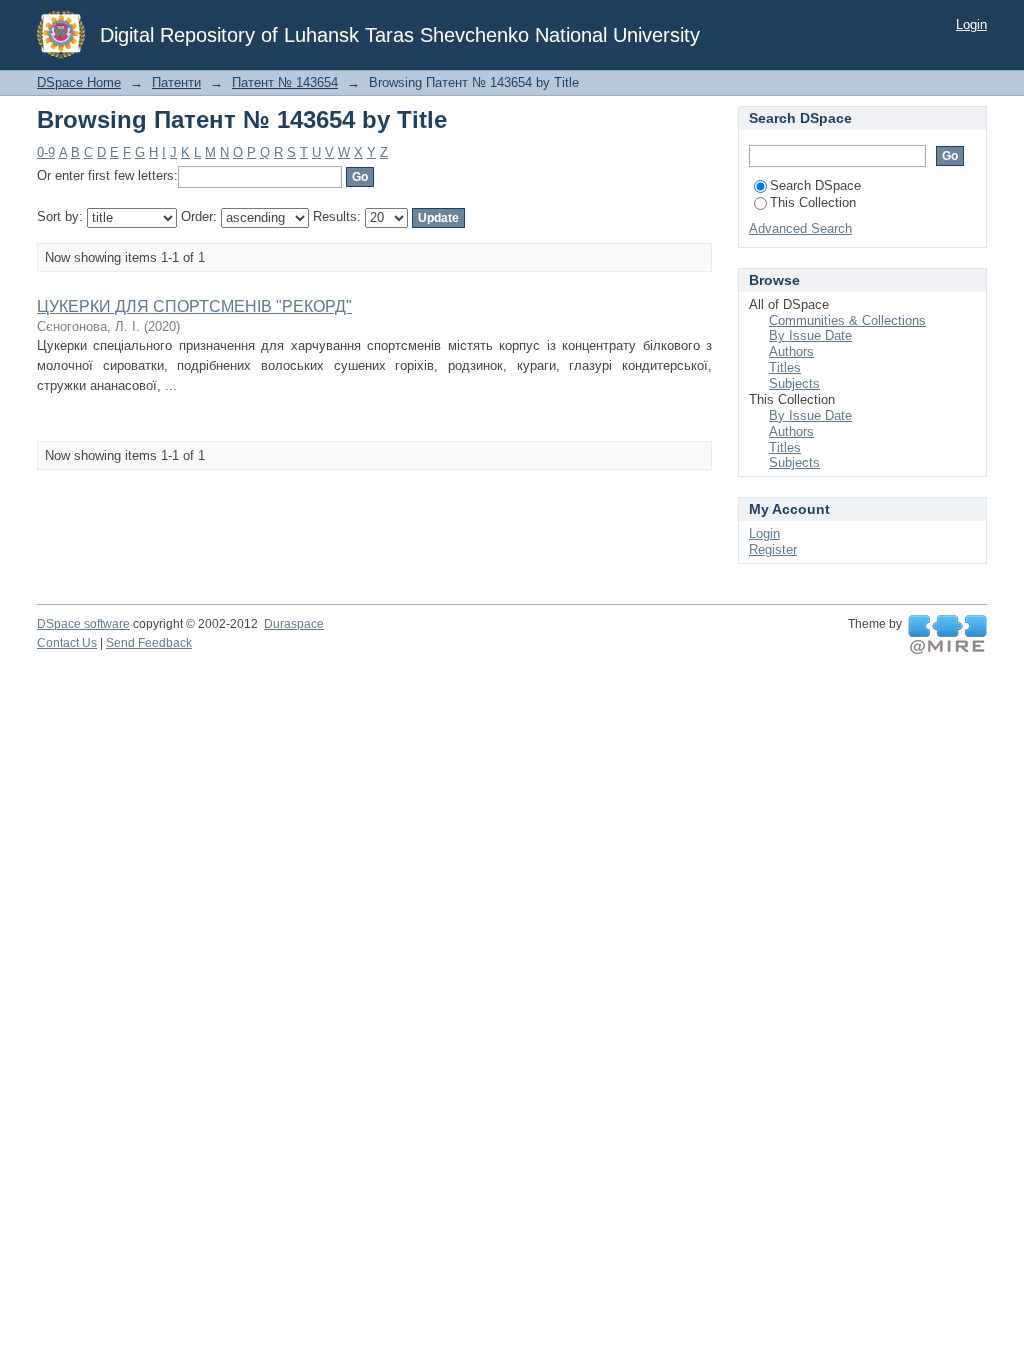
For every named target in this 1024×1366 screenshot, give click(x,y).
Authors (791, 351)
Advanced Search (800, 228)
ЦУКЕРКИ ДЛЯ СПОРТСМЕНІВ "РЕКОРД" (194, 306)
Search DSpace (815, 185)
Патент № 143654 (285, 82)
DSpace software (83, 624)
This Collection (813, 202)
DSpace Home (79, 82)
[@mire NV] (947, 635)
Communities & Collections (847, 320)
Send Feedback (149, 643)
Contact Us (67, 643)
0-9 (46, 152)
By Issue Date (810, 335)
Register (773, 549)
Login (971, 24)
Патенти (176, 82)
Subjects (794, 383)
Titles (785, 367)
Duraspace (294, 624)
